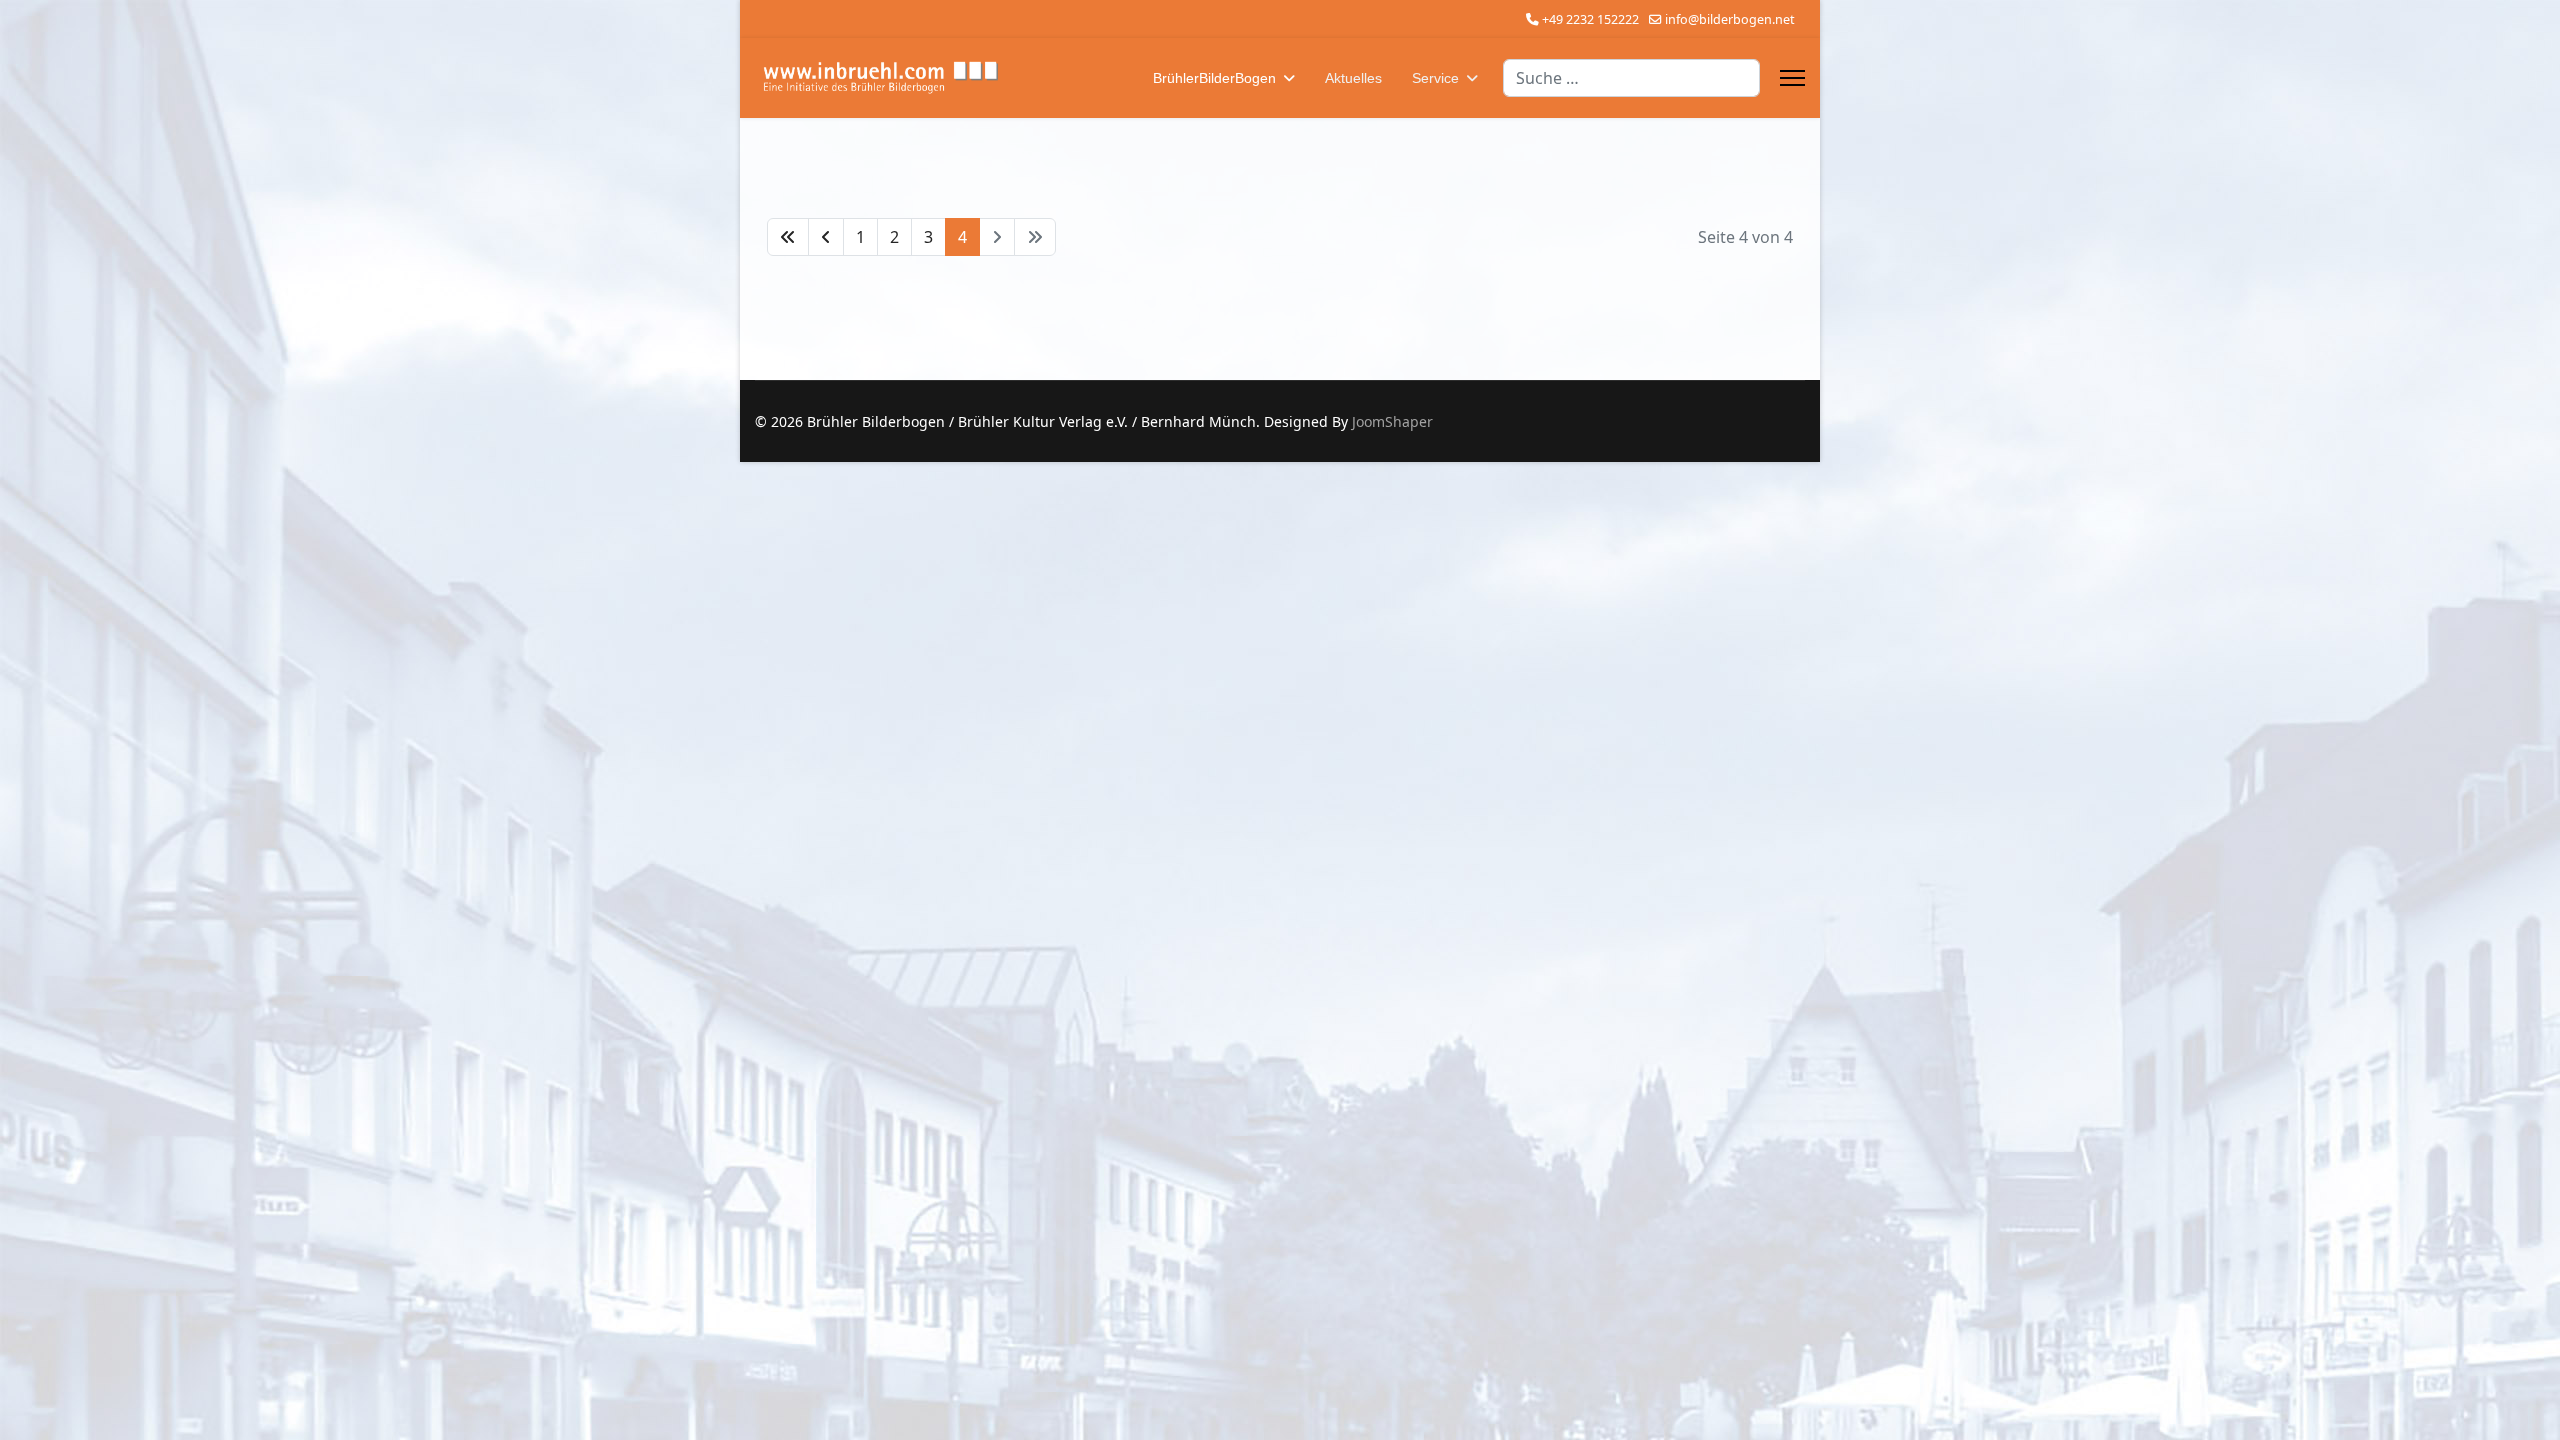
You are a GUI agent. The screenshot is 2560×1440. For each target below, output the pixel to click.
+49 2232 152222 (1590, 19)
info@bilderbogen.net (1730, 19)
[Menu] (1792, 78)
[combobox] (1631, 78)
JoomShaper (1392, 421)
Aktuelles (1353, 78)
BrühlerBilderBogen (1214, 78)
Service (1435, 78)
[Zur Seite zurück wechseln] (826, 237)
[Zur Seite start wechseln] (788, 237)
